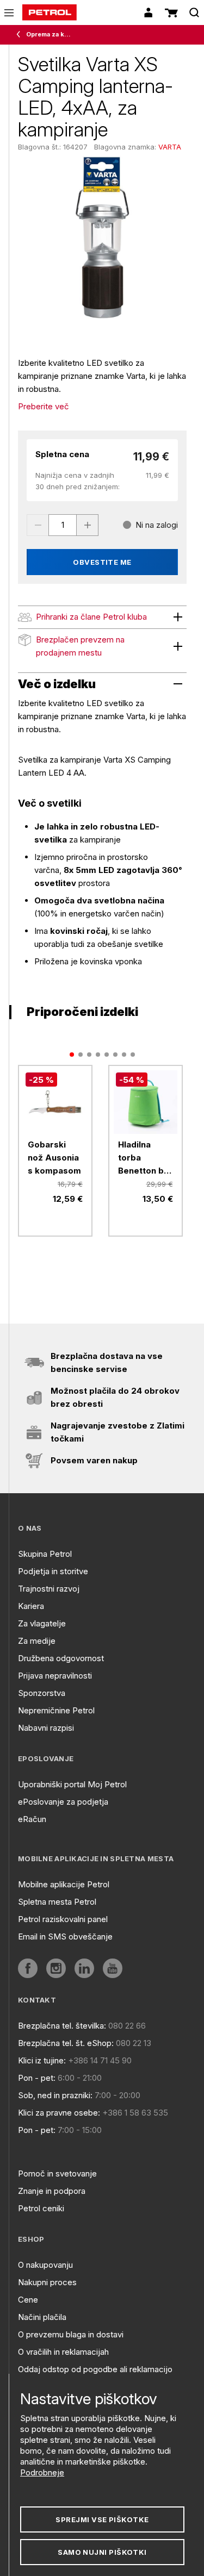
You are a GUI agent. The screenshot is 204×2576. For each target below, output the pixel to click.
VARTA (170, 147)
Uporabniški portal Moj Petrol (72, 1784)
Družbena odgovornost (61, 1658)
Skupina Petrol (45, 1554)
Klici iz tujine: (42, 2060)
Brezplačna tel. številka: (62, 2026)
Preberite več (44, 406)
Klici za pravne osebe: (59, 2113)
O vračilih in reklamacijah (63, 2352)
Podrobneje (42, 2472)
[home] (50, 13)
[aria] (28, 1968)
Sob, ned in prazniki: (55, 2095)
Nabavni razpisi (46, 1728)
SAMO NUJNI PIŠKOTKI (102, 2552)
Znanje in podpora (52, 2191)
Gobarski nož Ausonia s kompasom (54, 1158)
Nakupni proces (47, 2282)
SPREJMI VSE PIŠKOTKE (102, 2519)
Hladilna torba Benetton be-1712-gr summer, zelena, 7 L (146, 1158)
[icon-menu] (9, 13)
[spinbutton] (63, 525)
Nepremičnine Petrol (56, 1710)
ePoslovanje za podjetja (63, 1802)
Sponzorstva (42, 1693)
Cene (28, 2300)
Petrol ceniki (41, 2208)
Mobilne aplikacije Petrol (64, 1884)
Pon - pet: (37, 2078)
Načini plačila (42, 2317)
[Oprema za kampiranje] (21, 35)
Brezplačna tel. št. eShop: (66, 2043)
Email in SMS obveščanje (65, 1936)
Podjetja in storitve (53, 1571)
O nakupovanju (45, 2265)
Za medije (37, 1641)
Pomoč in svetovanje (57, 2173)
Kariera (31, 1606)
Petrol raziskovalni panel (63, 1919)
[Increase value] (88, 525)
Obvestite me (102, 562)
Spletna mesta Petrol (57, 1902)
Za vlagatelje (42, 1623)
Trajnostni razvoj (49, 1589)
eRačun (32, 1819)
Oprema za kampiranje (50, 34)
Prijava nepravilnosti (55, 1676)
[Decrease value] (38, 525)
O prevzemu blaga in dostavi (71, 2334)
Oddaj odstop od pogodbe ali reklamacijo (95, 2369)
